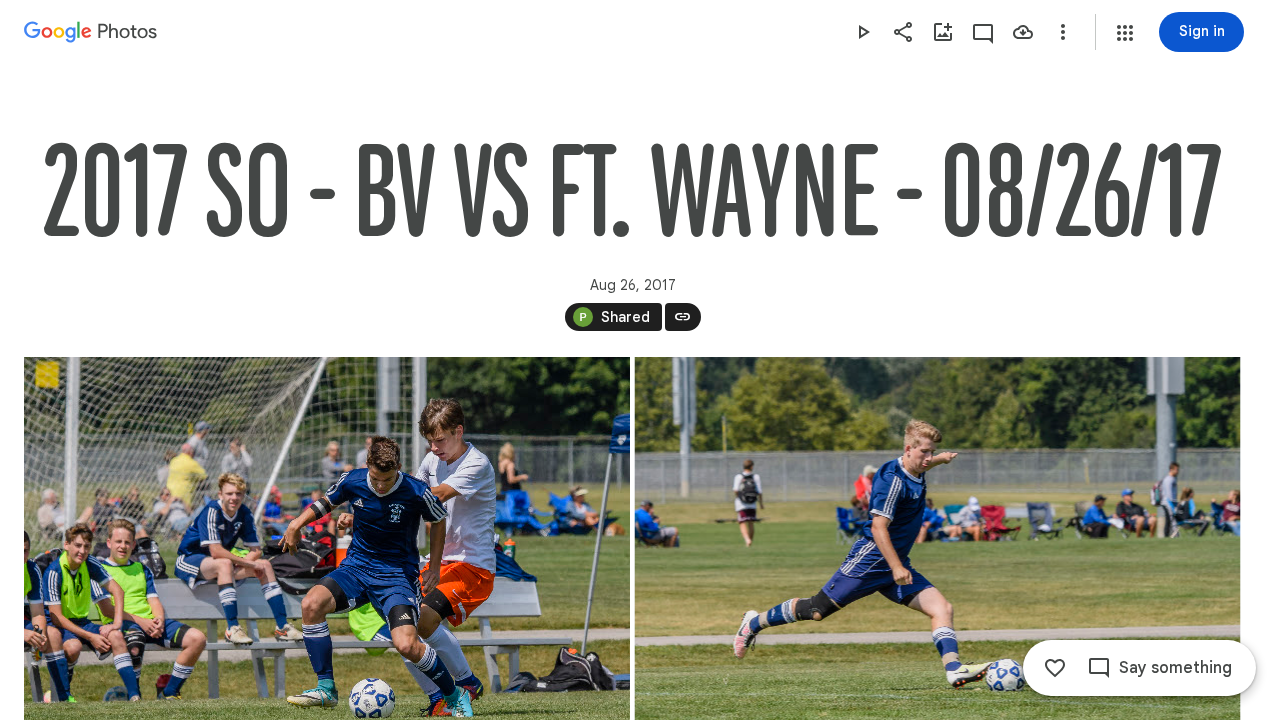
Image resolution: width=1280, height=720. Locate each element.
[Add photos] (943, 32)
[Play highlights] (863, 32)
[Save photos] (1023, 32)
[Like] (1055, 668)
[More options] (1063, 32)
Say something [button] (1175, 668)
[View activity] (983, 32)
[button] (1125, 33)
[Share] (903, 32)
